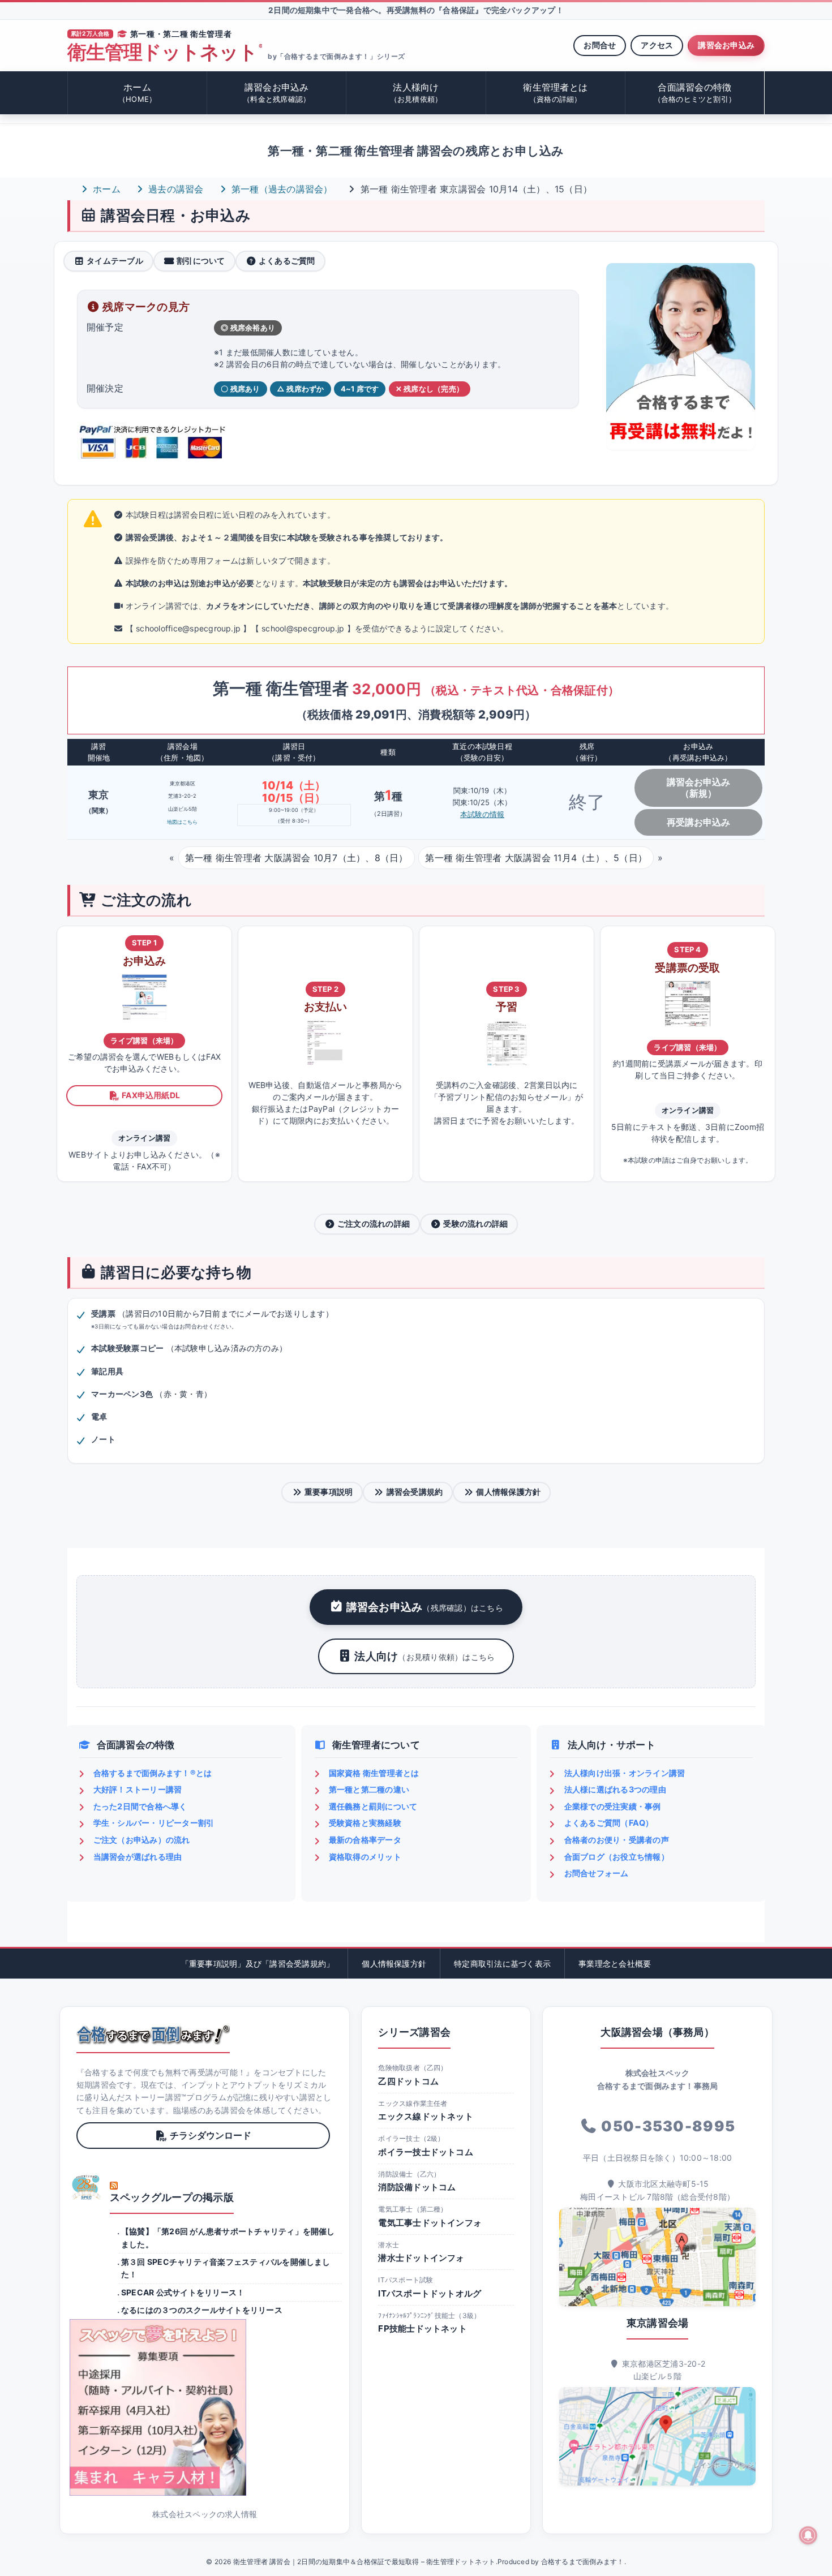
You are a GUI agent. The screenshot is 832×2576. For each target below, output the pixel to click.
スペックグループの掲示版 (172, 2197)
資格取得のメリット (365, 1857)
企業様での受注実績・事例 (613, 1806)
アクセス (657, 45)
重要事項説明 (329, 1492)
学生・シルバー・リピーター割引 (154, 1823)
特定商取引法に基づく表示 (502, 1964)
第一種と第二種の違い (369, 1789)
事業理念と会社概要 (615, 1964)
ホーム (137, 93)
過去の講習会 (175, 189)
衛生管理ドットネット (165, 52)
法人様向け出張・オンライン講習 (625, 1773)
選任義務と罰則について (373, 1806)
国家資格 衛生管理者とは (374, 1773)
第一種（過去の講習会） (281, 189)
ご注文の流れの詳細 (374, 1224)
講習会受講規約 (415, 1492)
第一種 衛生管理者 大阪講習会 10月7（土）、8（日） (297, 858)
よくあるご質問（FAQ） (609, 1823)
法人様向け (416, 93)
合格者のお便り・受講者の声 (617, 1840)
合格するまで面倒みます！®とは (153, 1773)
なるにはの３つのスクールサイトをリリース (202, 2310)
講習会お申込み (726, 45)
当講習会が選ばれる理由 (138, 1857)
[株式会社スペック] (87, 2187)
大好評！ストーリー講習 (138, 1789)
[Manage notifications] (808, 2535)
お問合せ (600, 45)
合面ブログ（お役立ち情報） (617, 1857)
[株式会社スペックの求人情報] (205, 2407)
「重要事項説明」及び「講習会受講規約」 (258, 1964)
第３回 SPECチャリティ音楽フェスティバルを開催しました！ (226, 2268)
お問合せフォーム (597, 1873)
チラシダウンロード (211, 2135)
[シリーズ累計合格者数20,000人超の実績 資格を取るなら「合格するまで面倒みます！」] (153, 2035)
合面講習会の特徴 (695, 93)
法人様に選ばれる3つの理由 (615, 1789)
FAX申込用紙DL (151, 1095)
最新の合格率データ (365, 1840)
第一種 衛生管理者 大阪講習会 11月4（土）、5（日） (536, 858)
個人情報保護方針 (508, 1492)
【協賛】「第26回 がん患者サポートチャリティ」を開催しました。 (228, 2237)
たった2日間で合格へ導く (140, 1806)
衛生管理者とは (555, 93)
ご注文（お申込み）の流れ (142, 1840)
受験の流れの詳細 (475, 1224)
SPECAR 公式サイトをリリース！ (183, 2292)
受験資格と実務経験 (365, 1823)
